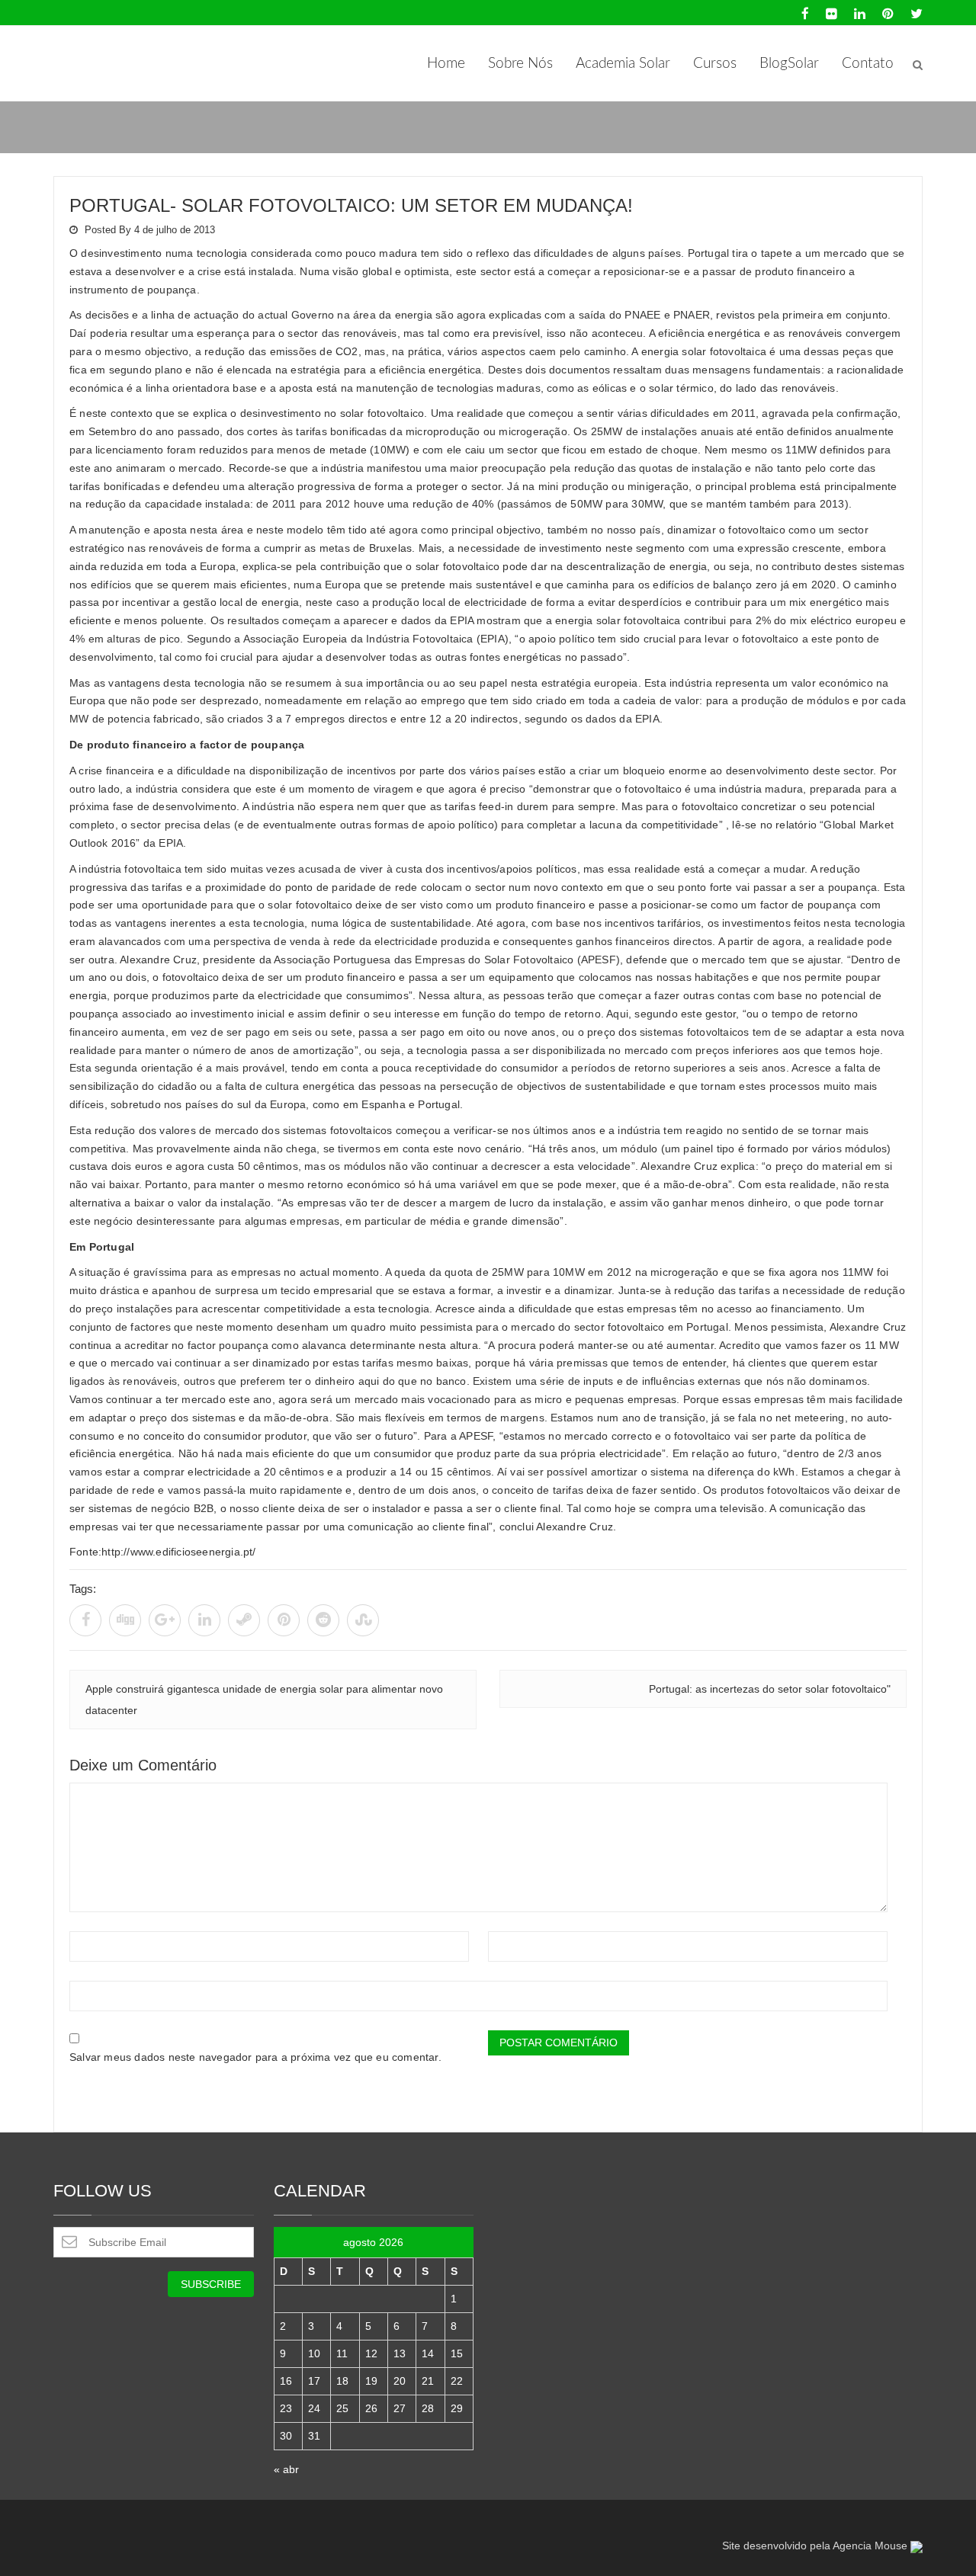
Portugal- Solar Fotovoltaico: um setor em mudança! (351, 205)
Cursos (715, 64)
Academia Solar (623, 64)
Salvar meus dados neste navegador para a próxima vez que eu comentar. (255, 2057)
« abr (286, 2469)
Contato (868, 64)
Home (446, 64)
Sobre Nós (520, 64)
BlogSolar (789, 64)
